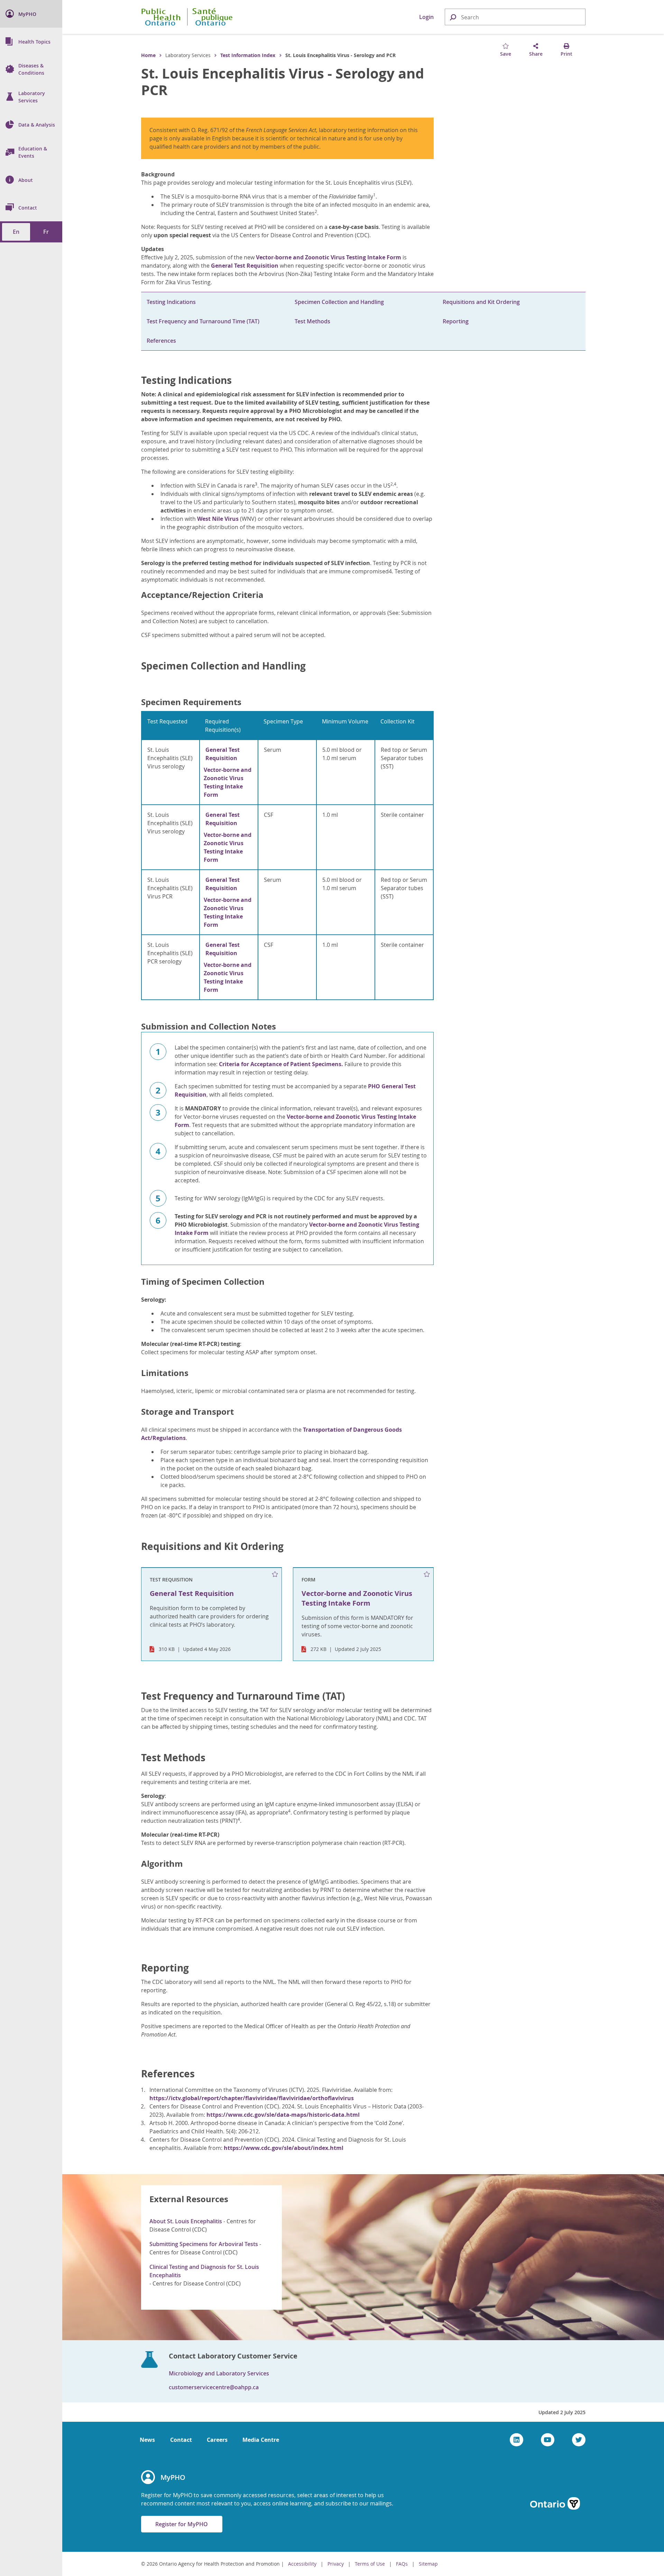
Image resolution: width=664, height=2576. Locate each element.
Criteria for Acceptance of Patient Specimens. (281, 1064)
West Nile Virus (218, 519)
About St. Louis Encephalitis (186, 2221)
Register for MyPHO (182, 2524)
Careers (217, 2440)
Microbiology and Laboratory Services (219, 2373)
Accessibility (302, 2564)
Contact (181, 2440)
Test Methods (312, 321)
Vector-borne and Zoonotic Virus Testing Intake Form (329, 257)
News (147, 2440)
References (161, 341)
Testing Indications (171, 302)
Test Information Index (248, 55)
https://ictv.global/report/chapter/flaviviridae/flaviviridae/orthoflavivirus (252, 2098)
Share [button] (536, 54)
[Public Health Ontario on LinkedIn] (517, 2440)
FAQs (402, 2564)
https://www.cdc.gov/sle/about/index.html (284, 2148)
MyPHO (173, 2477)
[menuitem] (31, 14)
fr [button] (46, 232)
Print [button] (566, 54)
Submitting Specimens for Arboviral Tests (204, 2244)
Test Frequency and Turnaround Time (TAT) (203, 321)
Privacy (336, 2564)
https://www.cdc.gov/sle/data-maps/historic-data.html (283, 2115)
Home (148, 55)
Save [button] (506, 54)
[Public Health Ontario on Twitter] (579, 2440)
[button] (453, 17)
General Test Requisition (245, 266)
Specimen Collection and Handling (339, 302)
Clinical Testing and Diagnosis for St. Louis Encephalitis (204, 2271)
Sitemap (428, 2564)
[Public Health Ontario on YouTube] (548, 2440)
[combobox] (515, 17)
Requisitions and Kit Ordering (481, 302)
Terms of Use (370, 2564)
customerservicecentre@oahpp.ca (214, 2387)
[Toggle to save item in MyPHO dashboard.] (275, 1575)
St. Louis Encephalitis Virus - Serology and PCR (283, 82)
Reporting (456, 321)
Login (426, 17)
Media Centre (261, 2440)
